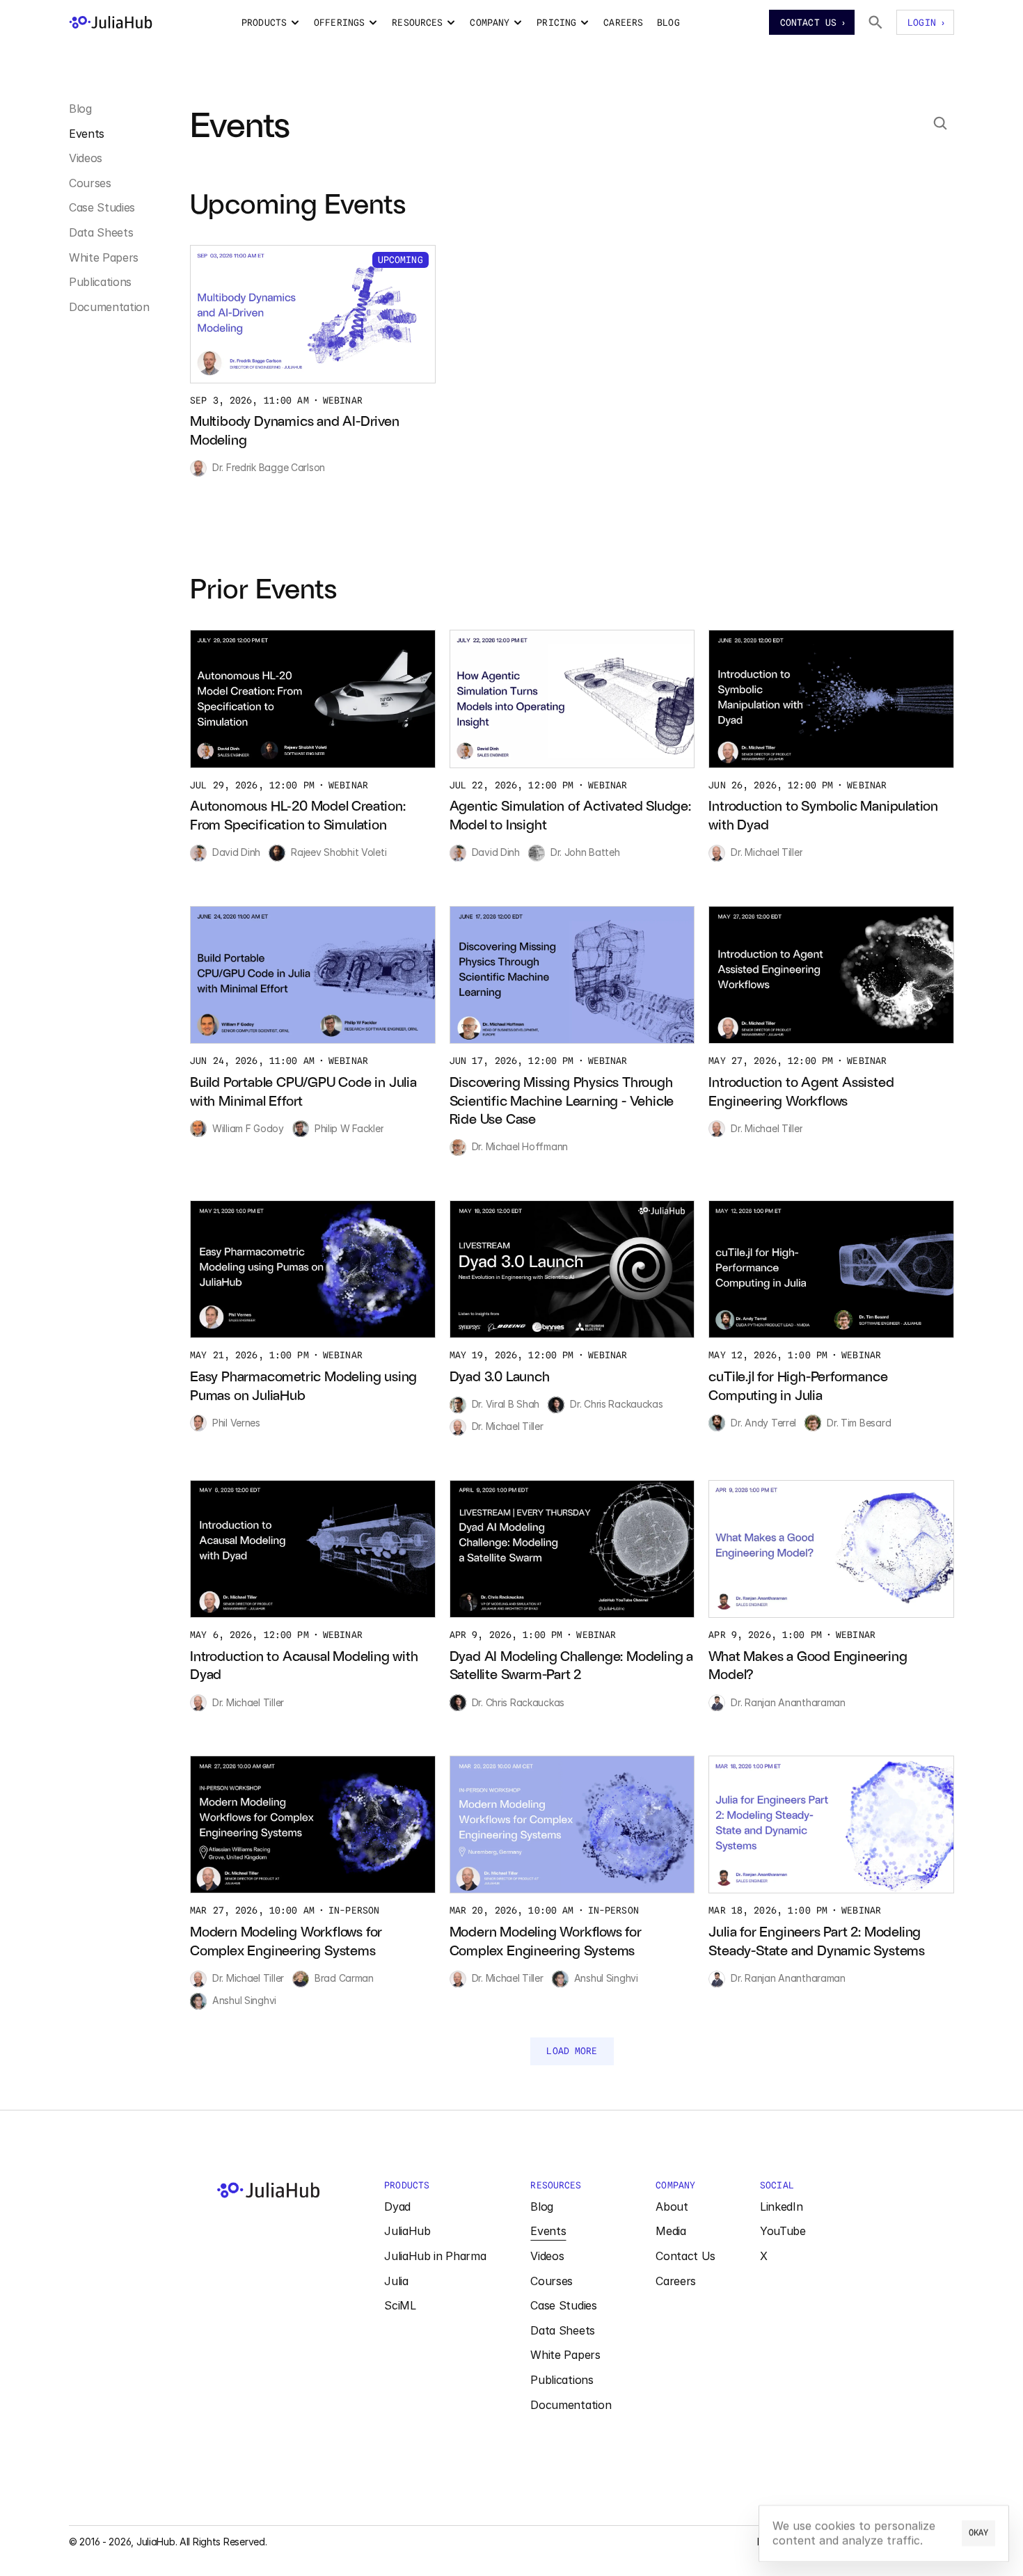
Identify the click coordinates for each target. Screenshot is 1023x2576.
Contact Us (685, 2256)
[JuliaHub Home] (111, 22)
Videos (86, 158)
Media (671, 2231)
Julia (396, 2281)
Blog (80, 109)
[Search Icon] (940, 123)
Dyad (397, 2207)
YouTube (783, 2231)
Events (87, 134)
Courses (90, 183)
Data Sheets (101, 232)
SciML (400, 2305)
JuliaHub (407, 2231)
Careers (676, 2281)
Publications (100, 282)
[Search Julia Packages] (875, 22)
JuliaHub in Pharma (435, 2256)
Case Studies (102, 207)
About (672, 2207)
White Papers (104, 257)
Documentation (109, 307)
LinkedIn (781, 2207)
